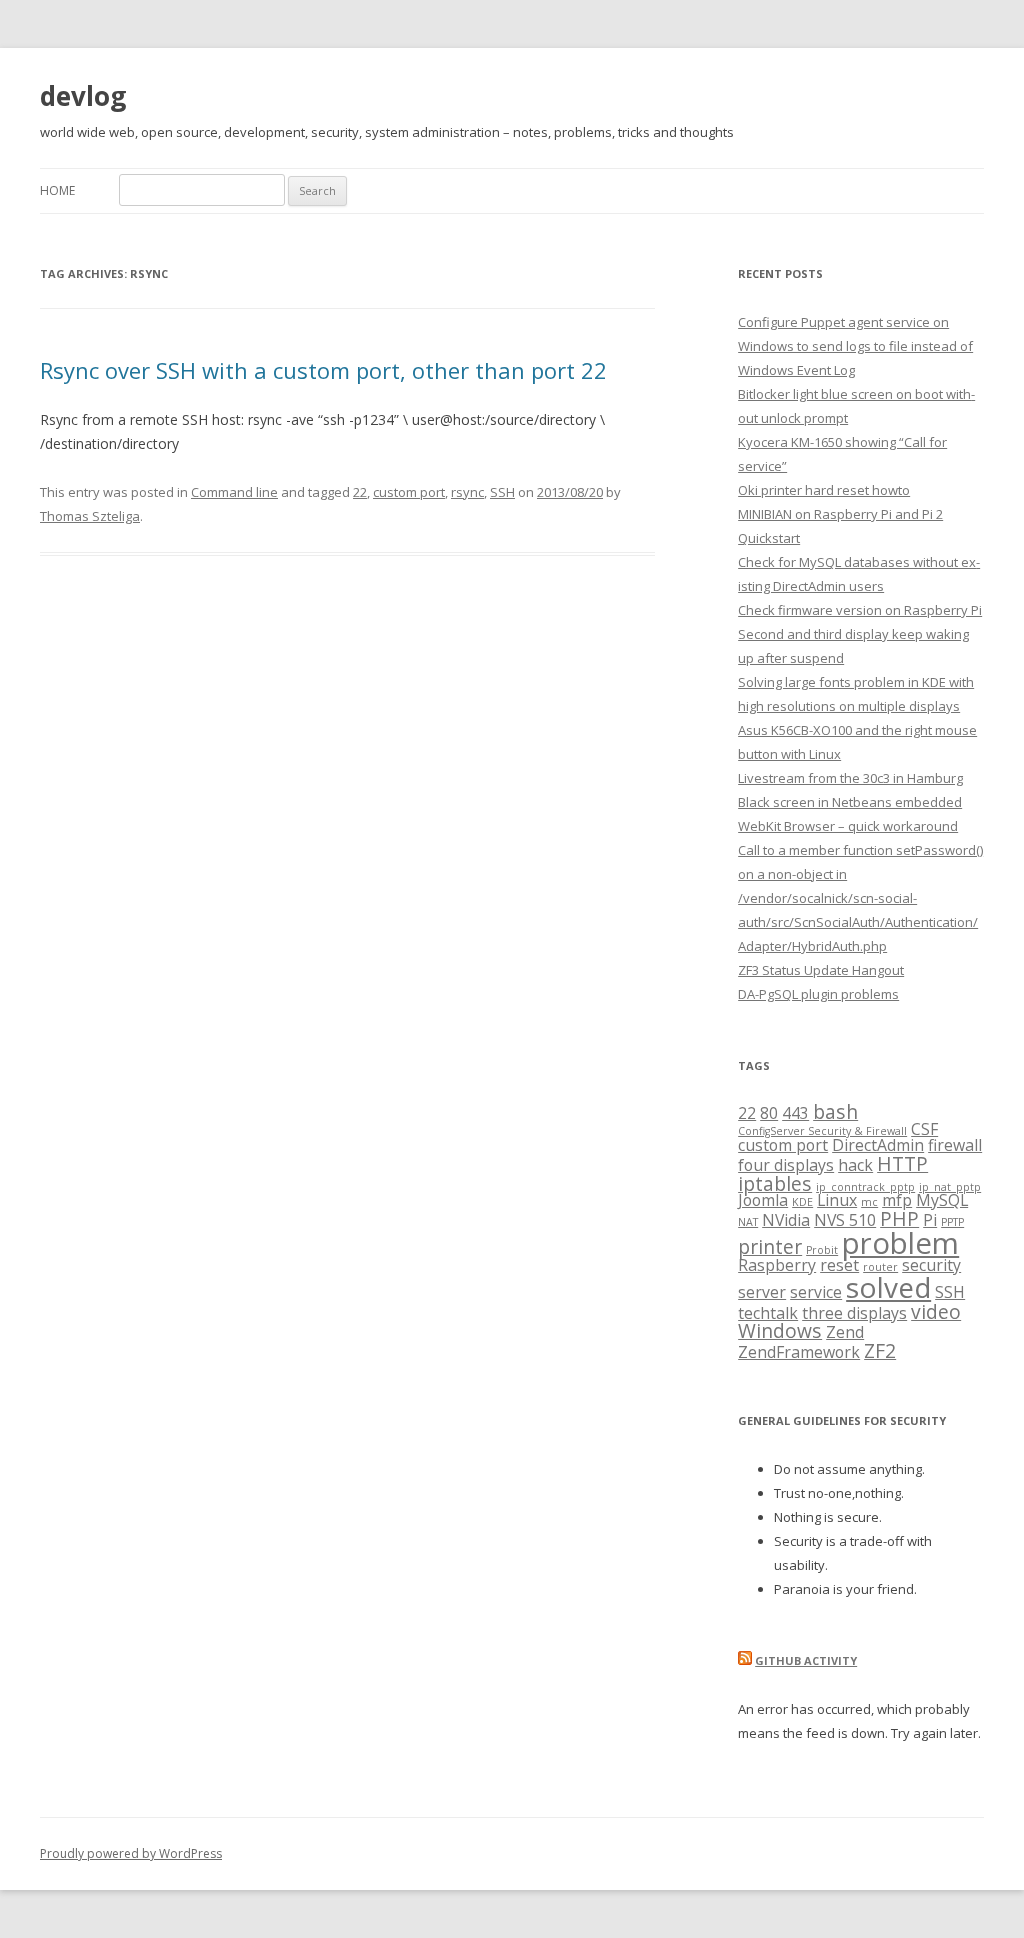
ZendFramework (799, 1352)
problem (900, 1243)
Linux (837, 1200)
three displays (854, 1313)
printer (770, 1246)
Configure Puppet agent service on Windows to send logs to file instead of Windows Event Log (855, 346)
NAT (748, 1222)
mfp (897, 1200)
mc (869, 1202)
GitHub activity (806, 1660)
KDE (802, 1202)
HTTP (902, 1163)
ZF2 (880, 1350)
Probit (822, 1250)
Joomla (763, 1200)
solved (888, 1287)
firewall (955, 1145)
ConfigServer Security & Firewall (822, 1131)
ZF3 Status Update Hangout (821, 970)
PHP (899, 1218)
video (936, 1311)
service (816, 1292)
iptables (775, 1183)
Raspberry (777, 1265)
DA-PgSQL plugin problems (818, 994)
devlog (83, 96)
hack (855, 1165)
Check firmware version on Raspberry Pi (860, 610)
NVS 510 (845, 1220)
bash (835, 1111)
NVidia (786, 1220)
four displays (786, 1165)
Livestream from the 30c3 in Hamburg (850, 778)
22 (360, 492)
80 (769, 1113)
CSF (924, 1129)
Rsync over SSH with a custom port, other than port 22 (323, 370)
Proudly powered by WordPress (131, 1853)
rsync (467, 492)
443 (795, 1113)
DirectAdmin (878, 1145)
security (931, 1265)
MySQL (942, 1200)
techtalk (768, 1313)
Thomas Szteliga (90, 516)
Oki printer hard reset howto (824, 490)
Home (57, 190)
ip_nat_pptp (950, 1187)
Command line (234, 492)
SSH (502, 492)
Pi (930, 1220)
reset (839, 1265)
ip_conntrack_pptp (865, 1187)
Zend (845, 1332)
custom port (409, 492)
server (762, 1292)
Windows (780, 1330)
